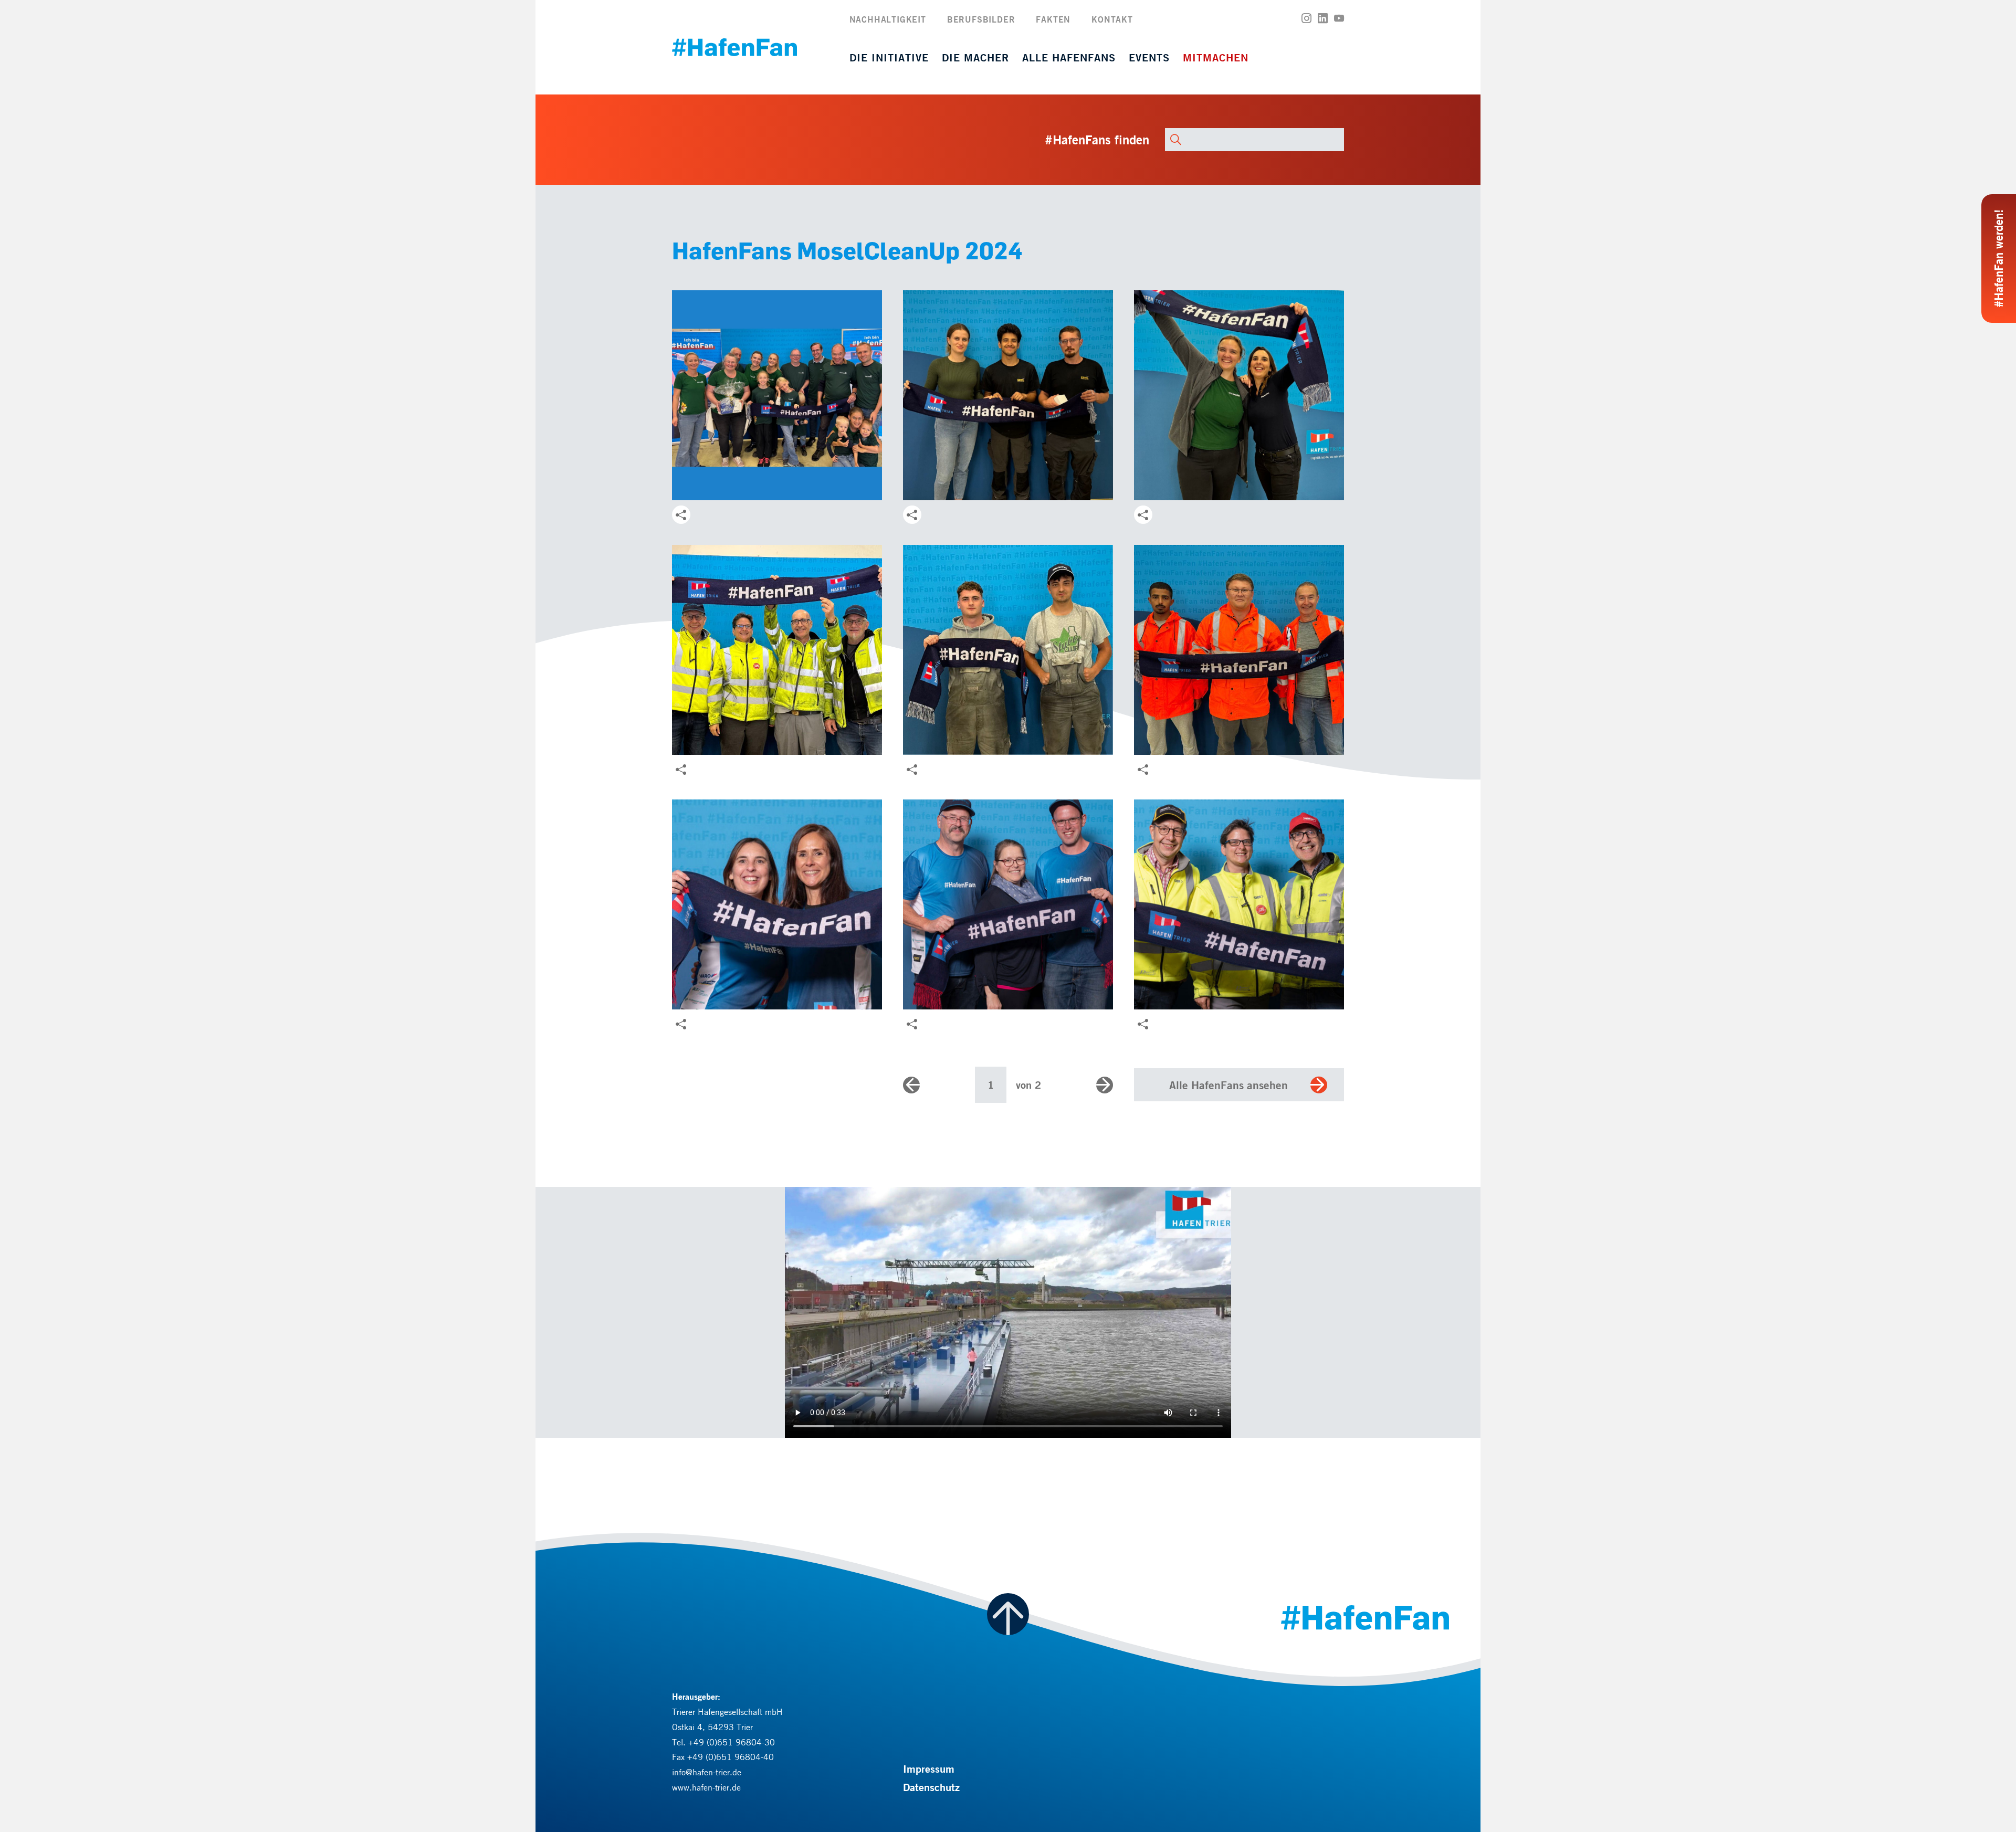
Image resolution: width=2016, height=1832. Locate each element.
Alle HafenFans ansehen (1228, 1085)
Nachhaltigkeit (888, 19)
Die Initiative (889, 57)
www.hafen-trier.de (706, 1787)
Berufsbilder (981, 19)
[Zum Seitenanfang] (1008, 1614)
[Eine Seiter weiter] (1105, 1085)
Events (1149, 57)
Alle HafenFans (1069, 57)
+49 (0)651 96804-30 (732, 1742)
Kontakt (1112, 19)
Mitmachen (1216, 57)
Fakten (1053, 19)
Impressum (929, 1769)
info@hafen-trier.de (707, 1772)
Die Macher (975, 57)
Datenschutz (931, 1787)
